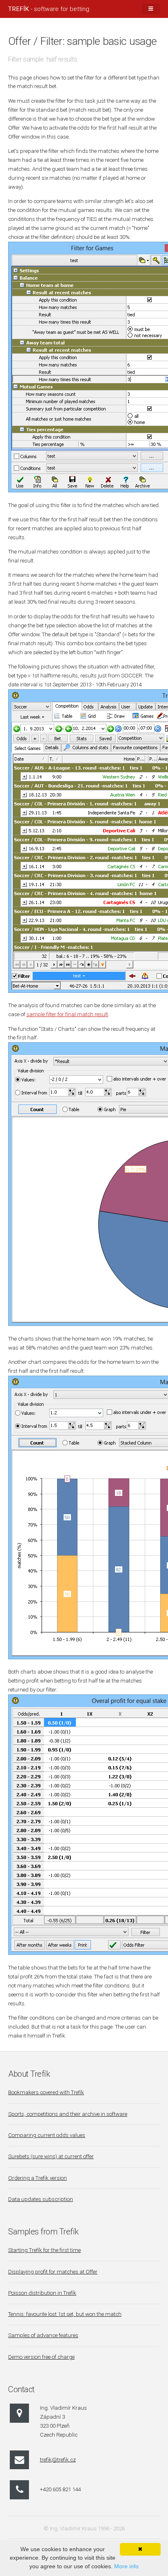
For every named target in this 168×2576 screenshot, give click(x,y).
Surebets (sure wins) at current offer (51, 2156)
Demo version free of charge (41, 2357)
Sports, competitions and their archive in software (68, 2114)
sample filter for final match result (67, 1014)
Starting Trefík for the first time (44, 2250)
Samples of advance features (43, 2335)
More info (126, 2566)
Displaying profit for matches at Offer (53, 2272)
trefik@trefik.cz (58, 2460)
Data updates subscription (41, 2199)
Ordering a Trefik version (38, 2178)
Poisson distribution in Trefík (42, 2293)
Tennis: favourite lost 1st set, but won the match (65, 2314)
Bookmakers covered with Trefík (46, 2092)
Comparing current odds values (47, 2135)
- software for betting (49, 9)
